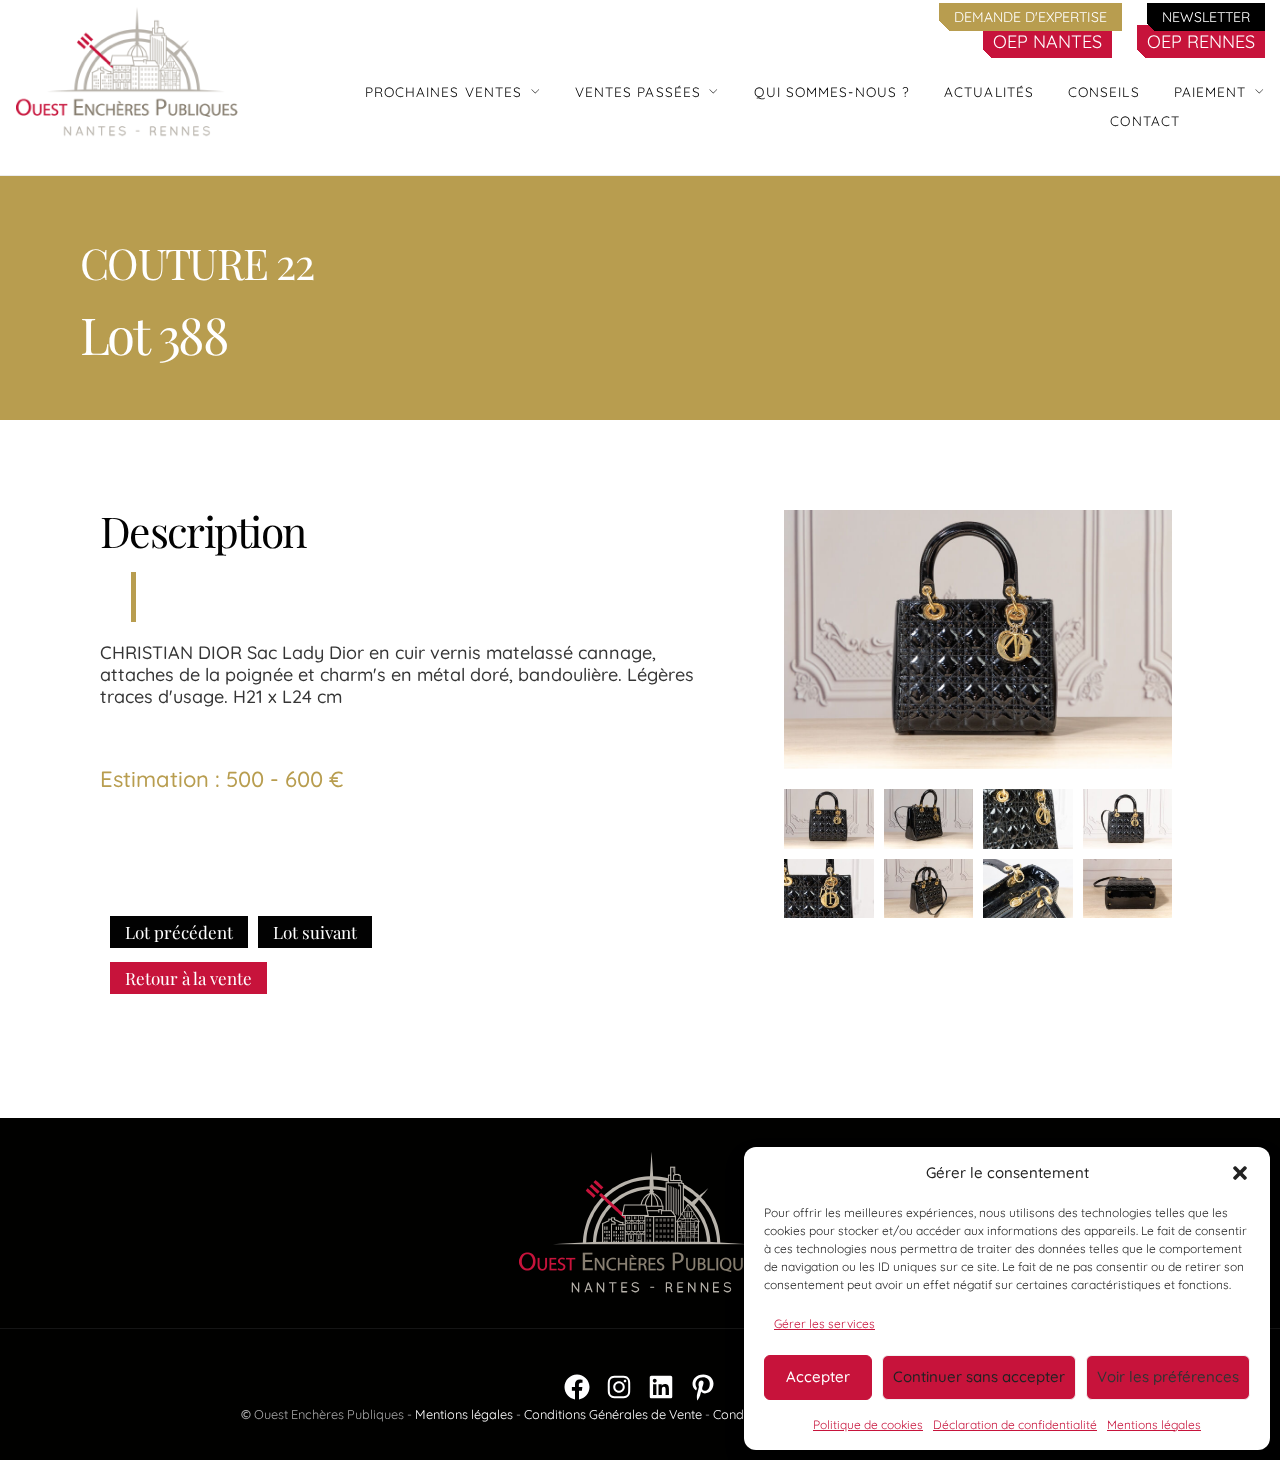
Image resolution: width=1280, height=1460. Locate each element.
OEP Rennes (1201, 41)
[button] (1240, 1173)
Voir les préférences (1168, 1376)
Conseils (1104, 91)
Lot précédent (179, 932)
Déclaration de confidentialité (1015, 1424)
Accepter (818, 1376)
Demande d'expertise (1030, 17)
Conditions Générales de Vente (613, 1414)
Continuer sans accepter (979, 1376)
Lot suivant (315, 932)
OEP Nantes (1047, 41)
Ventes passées (638, 91)
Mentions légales (1154, 1424)
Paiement (1210, 91)
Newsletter (1206, 17)
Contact (1145, 120)
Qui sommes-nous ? (832, 91)
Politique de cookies (868, 1424)
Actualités (989, 91)
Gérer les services (824, 1323)
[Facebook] (577, 1387)
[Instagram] (619, 1387)
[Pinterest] (703, 1387)
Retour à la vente (188, 978)
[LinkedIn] (661, 1387)
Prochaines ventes (444, 91)
